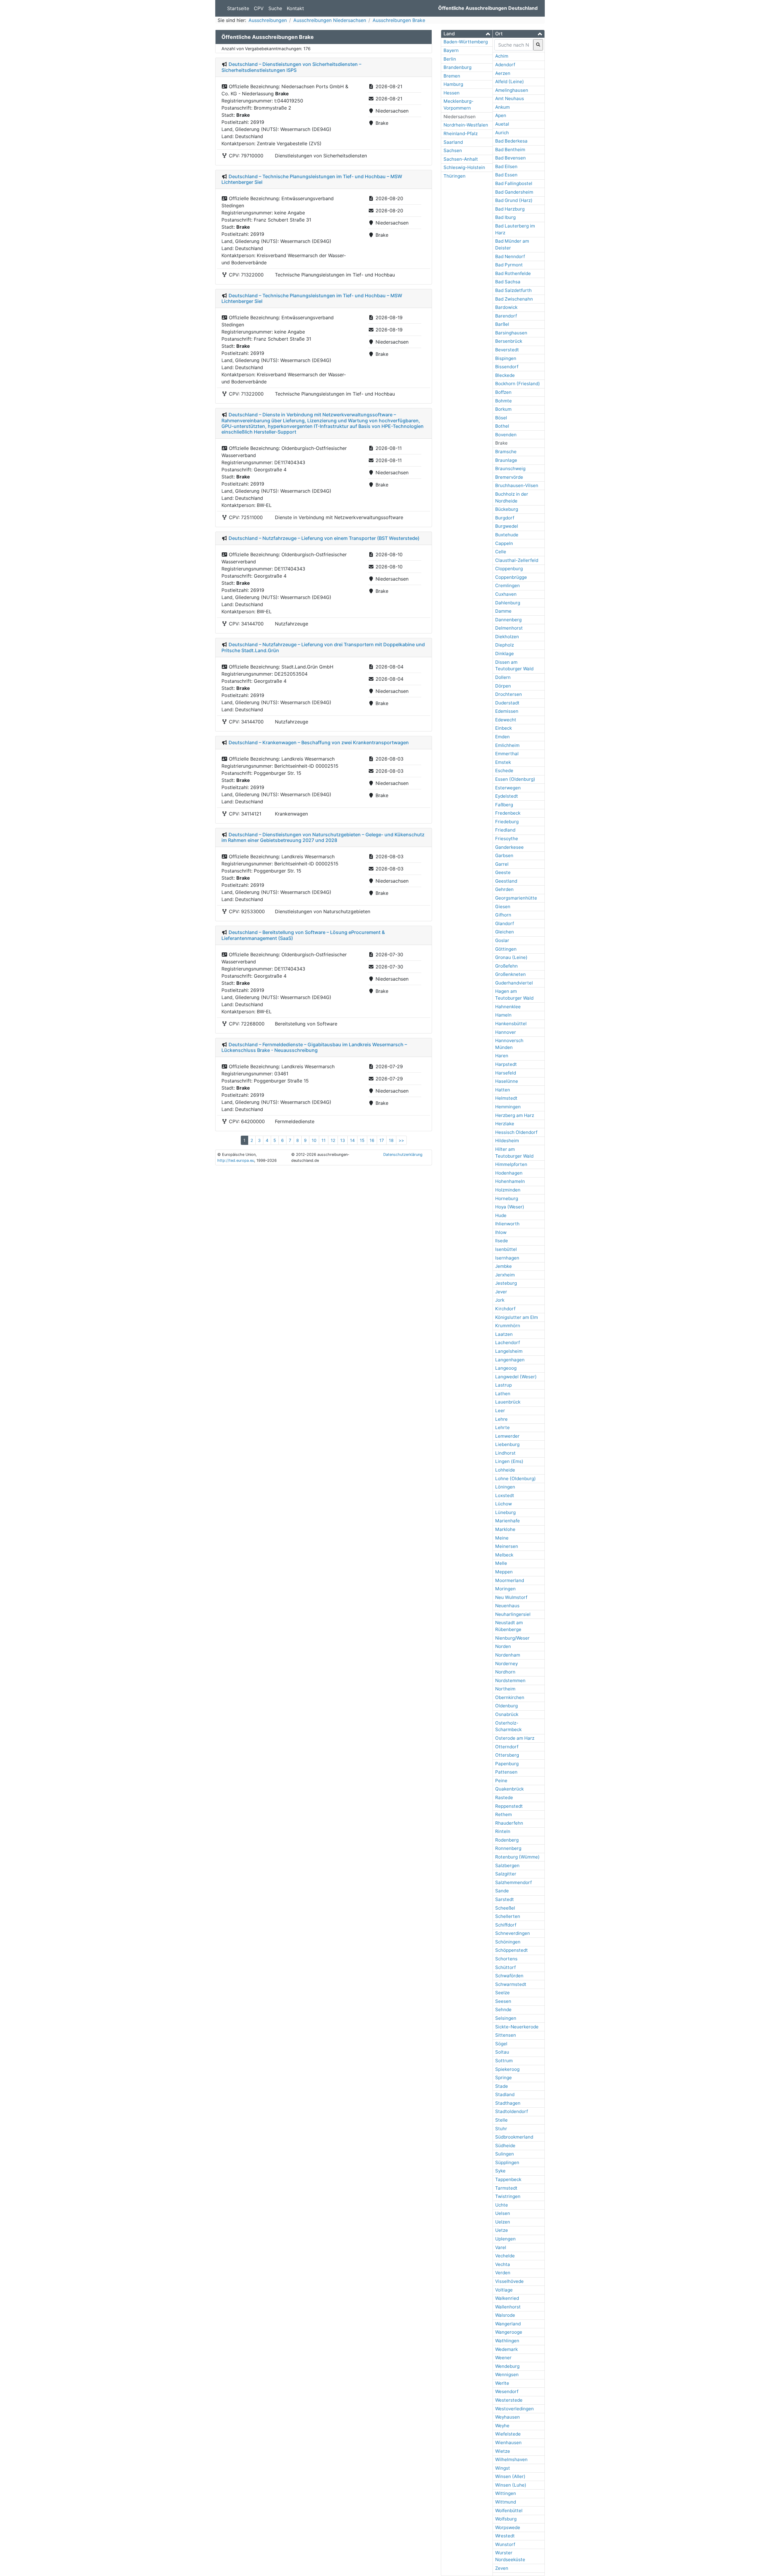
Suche (275, 8)
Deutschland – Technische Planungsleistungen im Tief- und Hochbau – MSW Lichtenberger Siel (312, 179)
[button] (467, 34)
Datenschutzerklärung (403, 1155)
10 (314, 1140)
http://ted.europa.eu (236, 1160)
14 (352, 1140)
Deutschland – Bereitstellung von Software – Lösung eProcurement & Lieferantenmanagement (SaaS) (303, 935)
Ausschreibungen (268, 20)
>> (401, 1140)
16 (372, 1140)
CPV (259, 8)
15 (362, 1140)
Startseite (238, 8)
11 (324, 1140)
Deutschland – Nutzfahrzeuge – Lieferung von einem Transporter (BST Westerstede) (324, 538)
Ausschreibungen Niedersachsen (330, 20)
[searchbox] (514, 45)
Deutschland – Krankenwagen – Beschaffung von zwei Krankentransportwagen (319, 742)
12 (333, 1140)
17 (382, 1140)
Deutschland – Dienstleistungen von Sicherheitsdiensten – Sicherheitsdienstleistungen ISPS (291, 67)
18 (391, 1140)
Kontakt (295, 8)
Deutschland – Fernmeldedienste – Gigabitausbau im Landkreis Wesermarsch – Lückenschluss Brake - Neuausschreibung (314, 1047)
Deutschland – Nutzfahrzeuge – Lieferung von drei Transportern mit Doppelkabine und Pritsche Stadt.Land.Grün (323, 647)
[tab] (467, 34)
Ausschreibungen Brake (399, 20)
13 (343, 1140)
